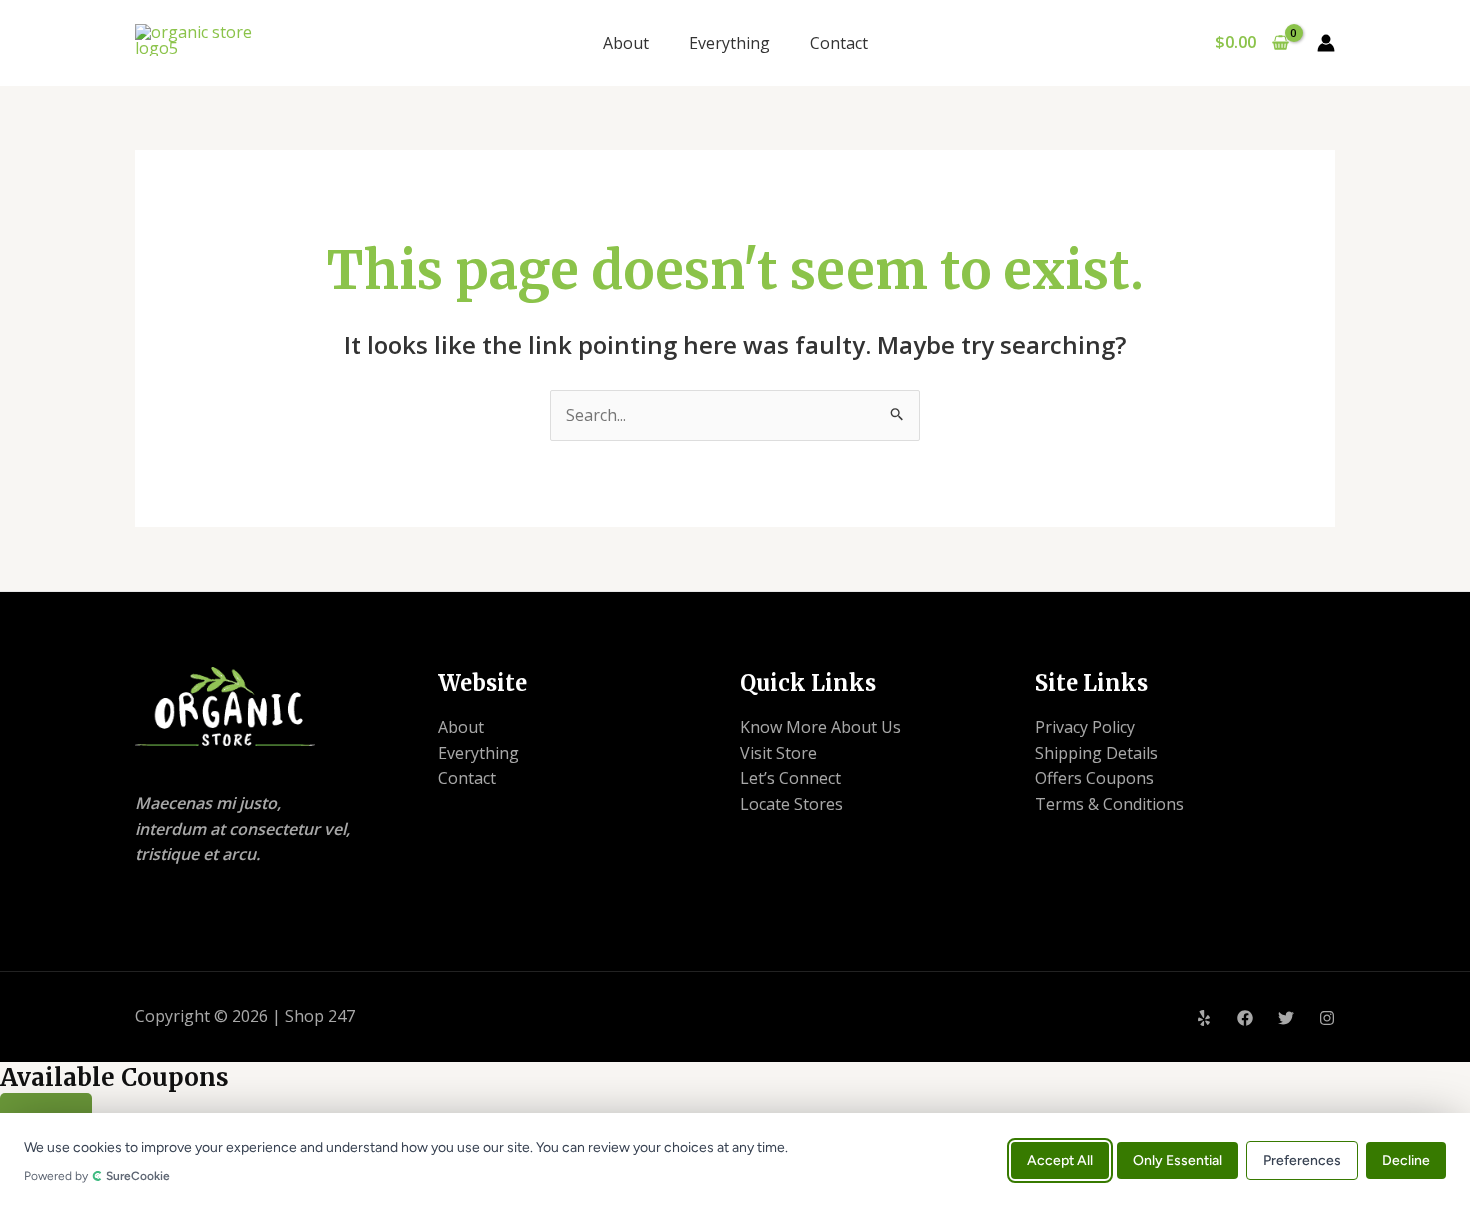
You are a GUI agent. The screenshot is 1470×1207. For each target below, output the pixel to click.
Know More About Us (820, 727)
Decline (1406, 1159)
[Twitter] (1286, 1018)
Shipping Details (1096, 753)
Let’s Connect (790, 778)
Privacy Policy (1085, 727)
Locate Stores (791, 804)
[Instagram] (1327, 1018)
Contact (839, 43)
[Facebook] (1245, 1018)
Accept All (1060, 1159)
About (626, 43)
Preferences (1302, 1159)
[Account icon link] (1326, 43)
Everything (729, 43)
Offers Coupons (1094, 778)
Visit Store (778, 753)
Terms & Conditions (1109, 804)
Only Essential (1177, 1159)
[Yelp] (1204, 1018)
